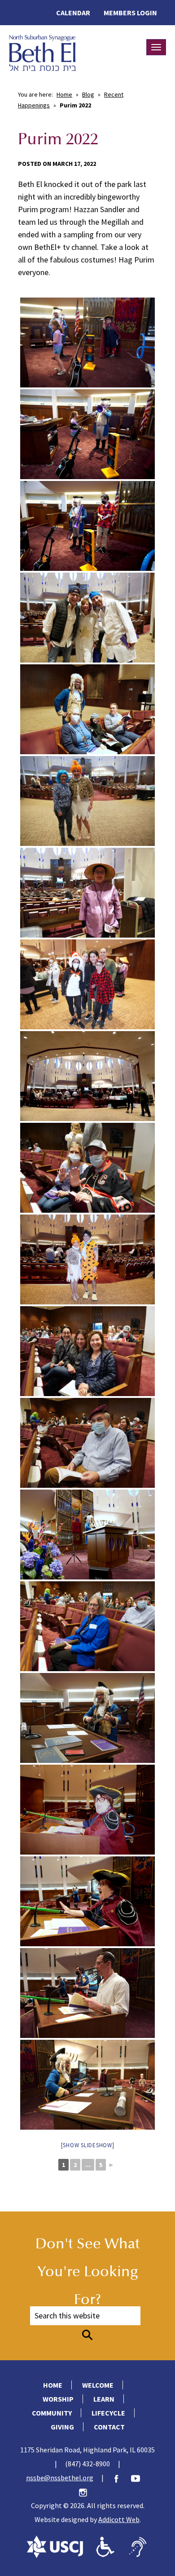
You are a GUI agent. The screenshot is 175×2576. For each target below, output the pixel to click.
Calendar (73, 13)
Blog (88, 94)
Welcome (98, 2385)
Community (52, 2413)
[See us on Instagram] (87, 2491)
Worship (58, 2399)
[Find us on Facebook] (121, 2478)
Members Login (130, 13)
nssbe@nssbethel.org (60, 2478)
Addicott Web (119, 2519)
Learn (104, 2399)
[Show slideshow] (88, 2145)
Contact (109, 2427)
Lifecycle (108, 2413)
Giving (62, 2427)
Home (64, 94)
